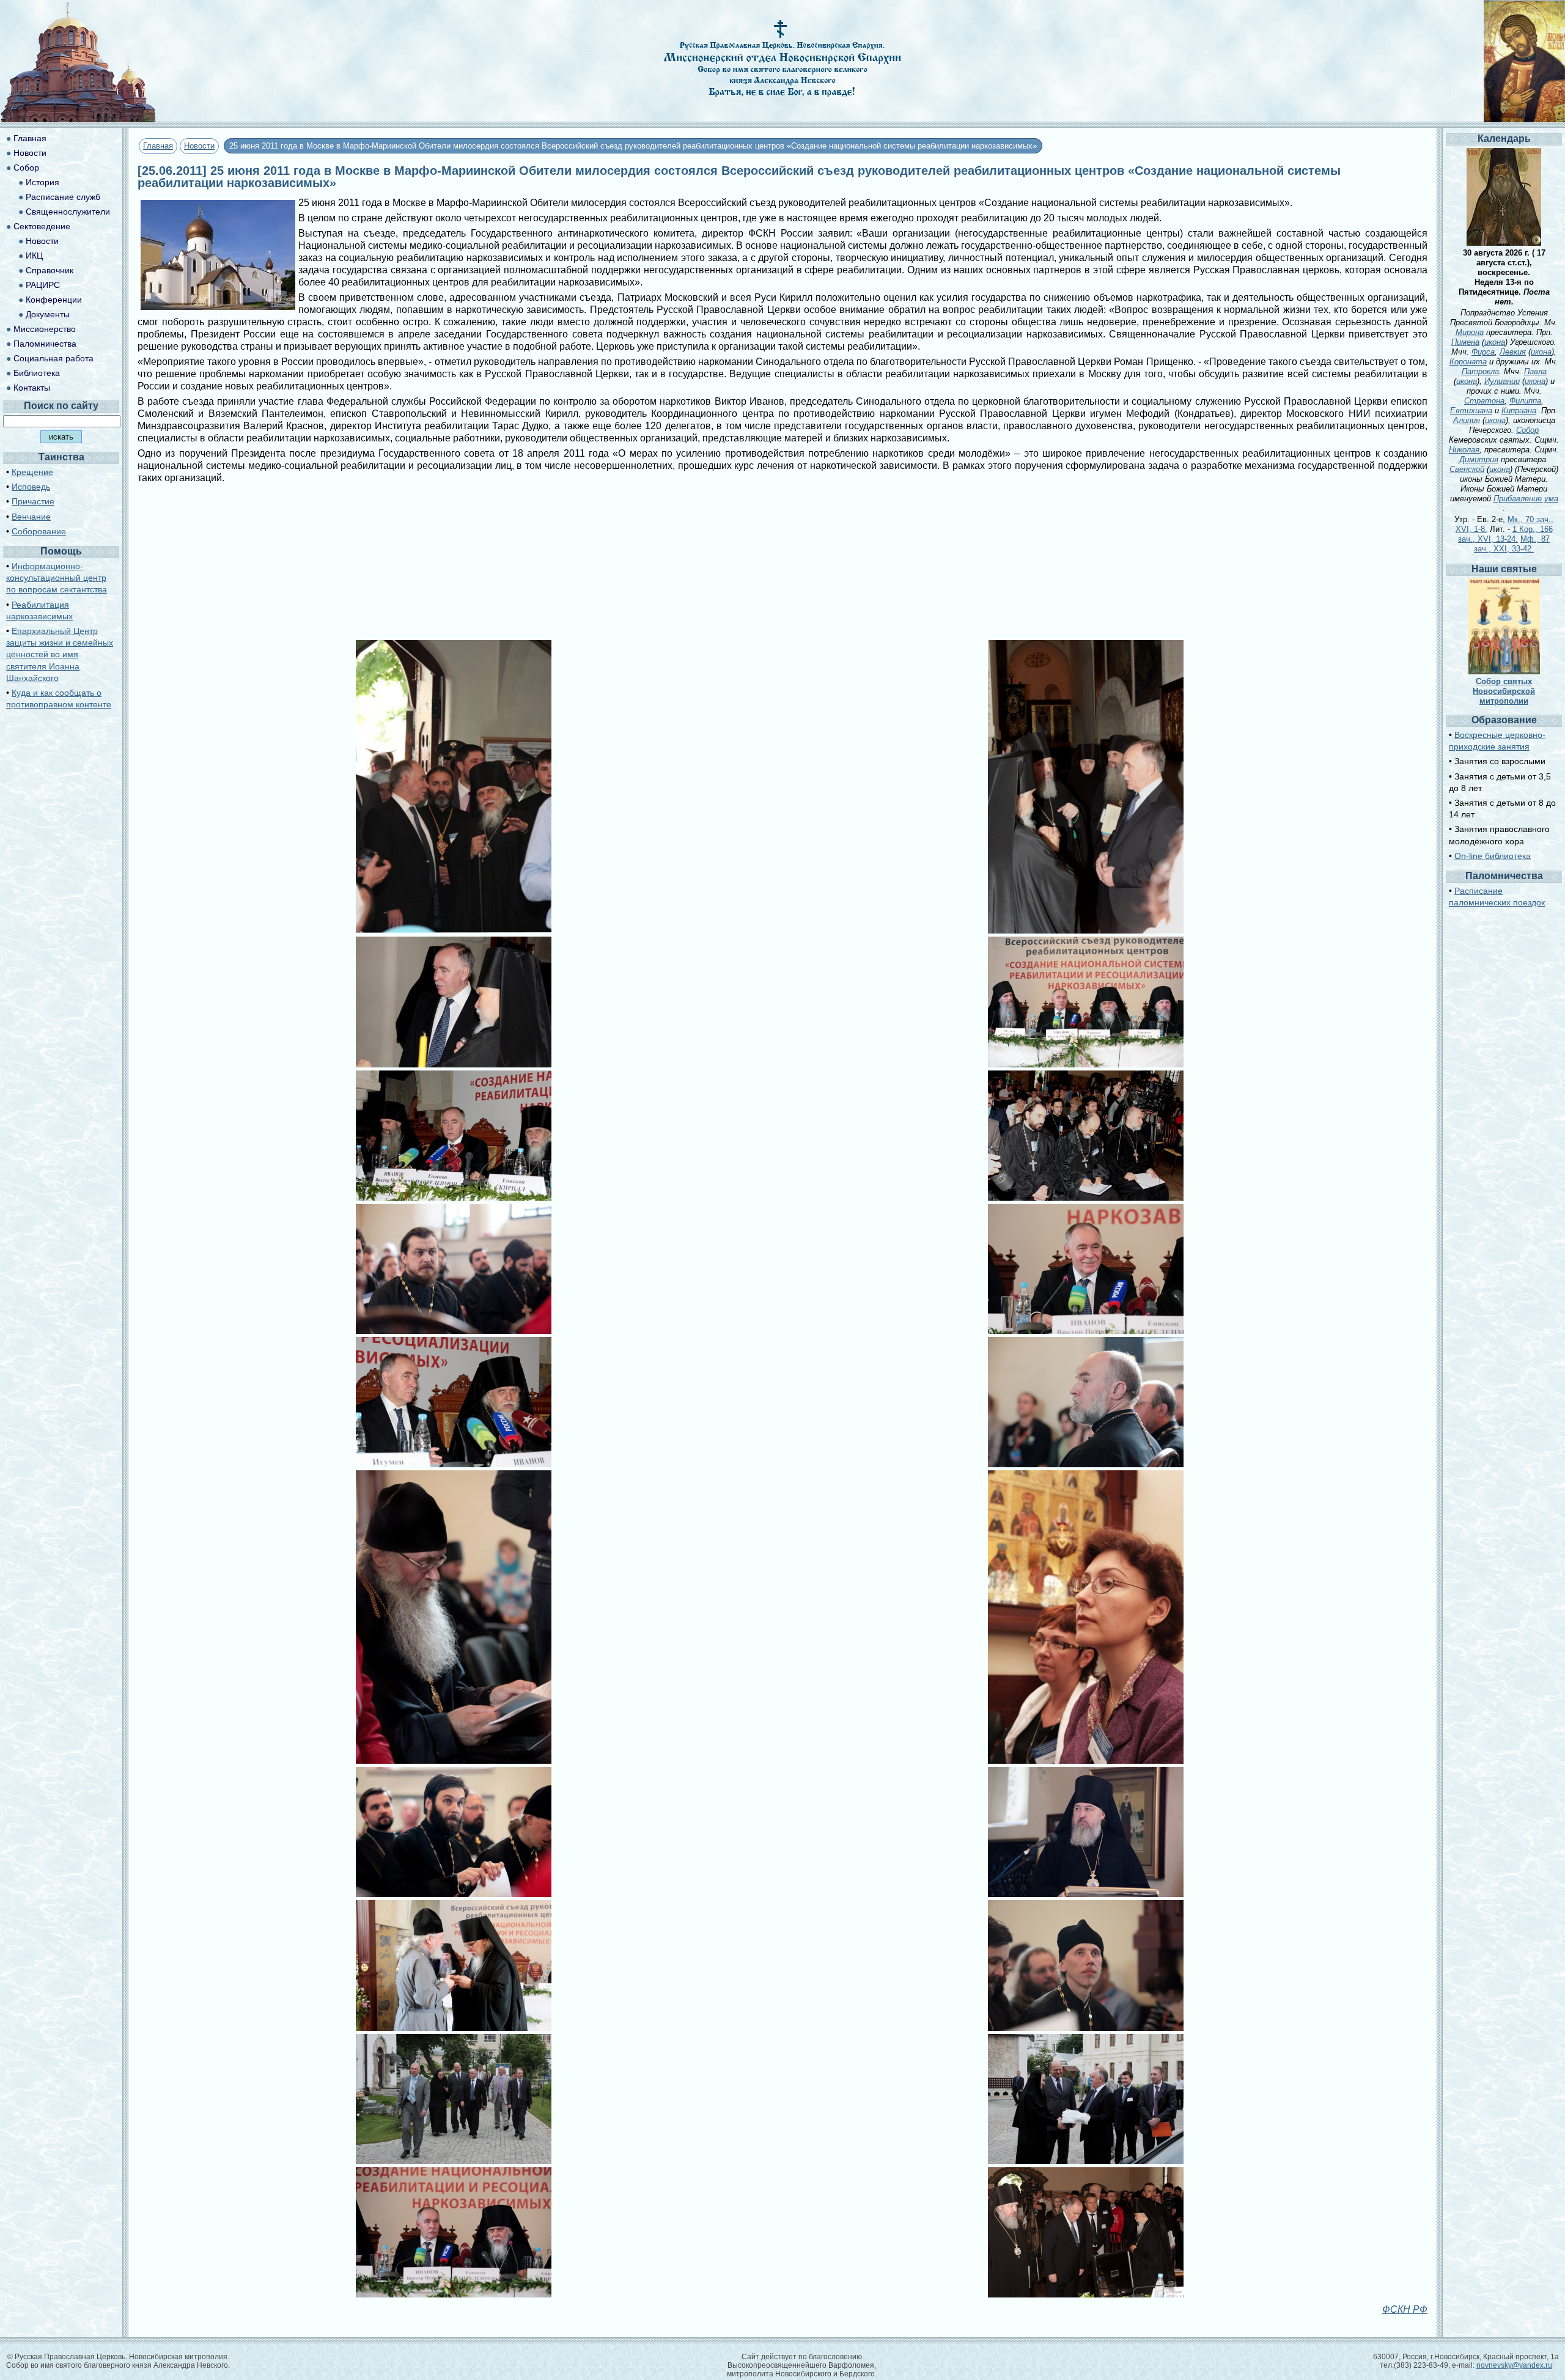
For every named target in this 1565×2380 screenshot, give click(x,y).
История (42, 182)
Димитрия (1479, 459)
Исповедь (31, 487)
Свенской (1467, 469)
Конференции (54, 300)
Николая (1464, 450)
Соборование (39, 531)
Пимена (1465, 342)
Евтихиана (1471, 411)
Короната (1468, 362)
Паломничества (45, 344)
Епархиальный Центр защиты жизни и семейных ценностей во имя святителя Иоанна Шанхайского (60, 654)
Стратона (1484, 401)
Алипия (1467, 420)
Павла (1535, 371)
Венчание (31, 517)
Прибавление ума (1526, 499)
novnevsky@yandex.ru (1514, 2365)
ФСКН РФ (1405, 2309)
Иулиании (1502, 381)
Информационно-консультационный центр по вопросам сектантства (57, 578)
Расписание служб (63, 197)
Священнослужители (68, 212)
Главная (158, 146)
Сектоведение (42, 226)
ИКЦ (34, 256)
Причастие (33, 501)
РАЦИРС (43, 285)
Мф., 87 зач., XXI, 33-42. (1512, 544)
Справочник (50, 270)
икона (1495, 342)
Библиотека (37, 373)
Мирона (1470, 332)
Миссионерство (45, 329)
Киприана (1519, 411)
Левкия (1513, 352)
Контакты (32, 388)
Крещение (32, 472)
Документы (48, 314)
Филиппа (1525, 401)
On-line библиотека (1493, 856)
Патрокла (1480, 371)
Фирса (1483, 352)
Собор (26, 168)
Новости (199, 146)
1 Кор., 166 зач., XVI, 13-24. (1505, 534)
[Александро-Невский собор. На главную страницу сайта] (78, 119)
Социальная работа (53, 358)
